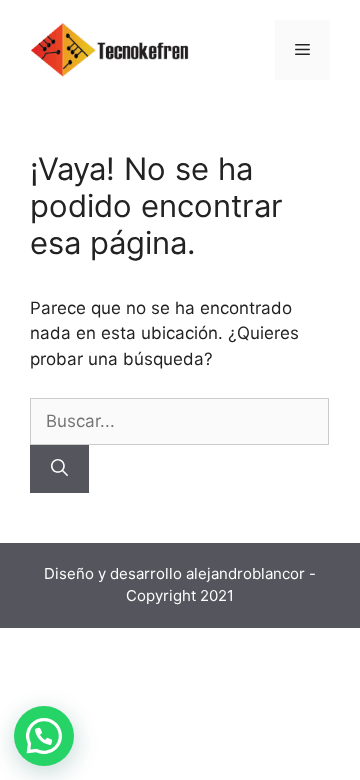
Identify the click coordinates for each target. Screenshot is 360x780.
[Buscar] (59, 469)
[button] (44, 736)
